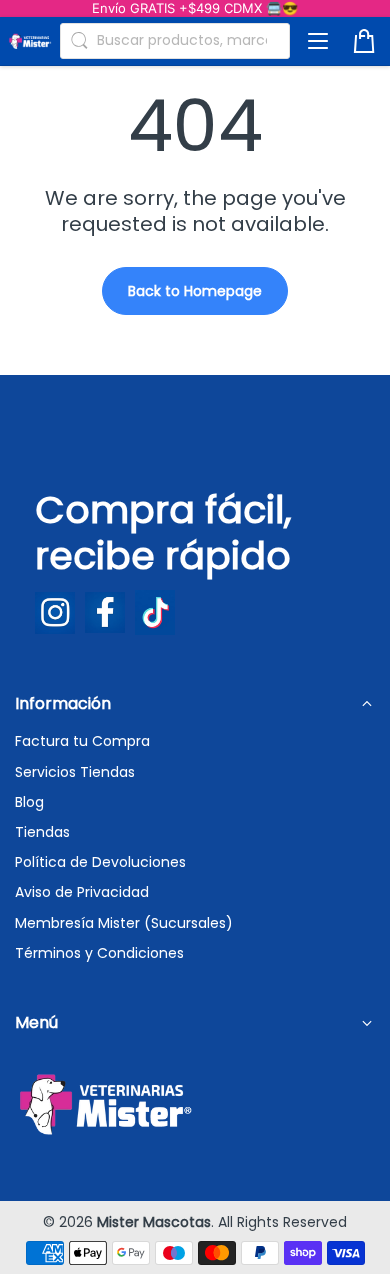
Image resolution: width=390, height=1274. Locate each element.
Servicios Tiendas (75, 772)
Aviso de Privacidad (82, 892)
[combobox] (175, 41)
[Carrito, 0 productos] (364, 41)
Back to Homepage (195, 291)
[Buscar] (79, 41)
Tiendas (42, 832)
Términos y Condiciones (99, 953)
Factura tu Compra (82, 741)
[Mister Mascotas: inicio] (30, 40)
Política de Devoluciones (100, 862)
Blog (29, 802)
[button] (318, 41)
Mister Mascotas (154, 1222)
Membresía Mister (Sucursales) (124, 923)
